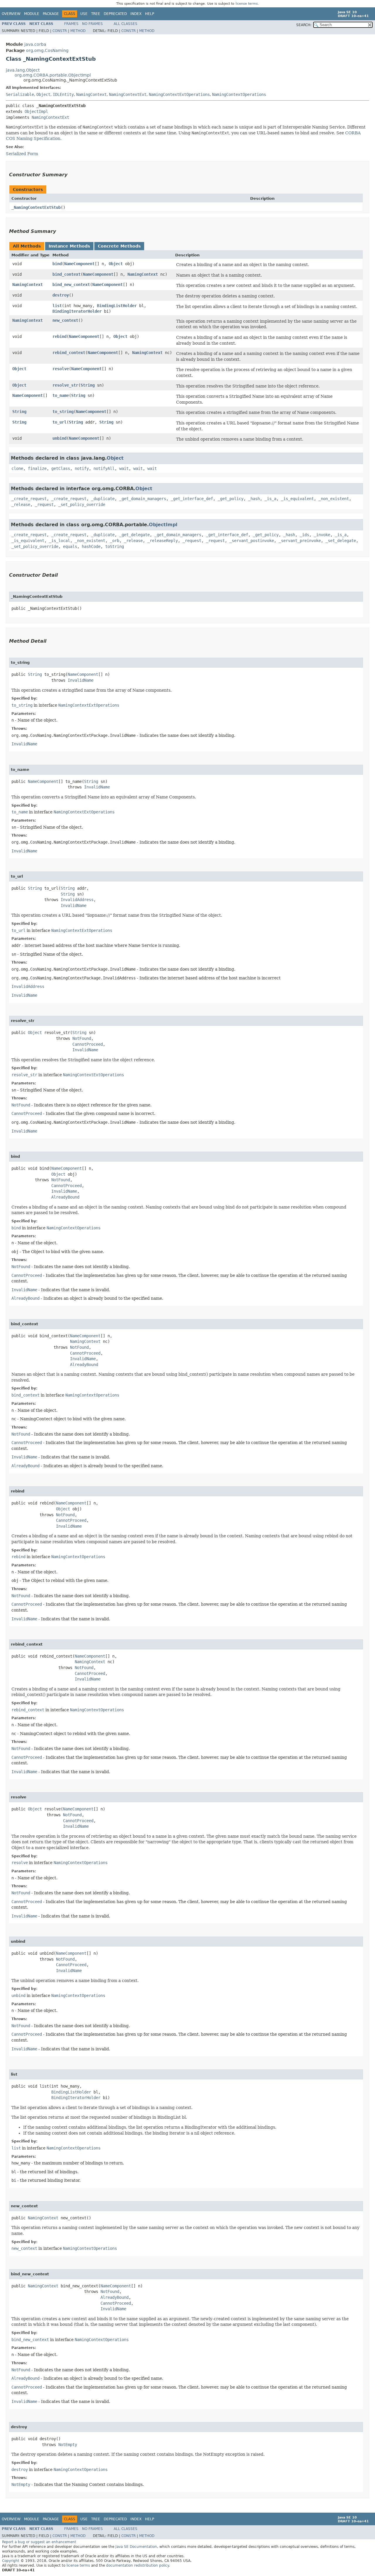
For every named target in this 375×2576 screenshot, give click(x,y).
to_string (63, 412)
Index (136, 14)
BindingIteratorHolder (77, 311)
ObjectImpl (36, 111)
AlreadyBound (65, 1197)
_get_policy (231, 499)
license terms (247, 4)
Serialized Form (22, 154)
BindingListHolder (117, 306)
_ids (304, 535)
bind (57, 264)
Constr (60, 31)
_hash (254, 499)
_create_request (29, 499)
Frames (71, 24)
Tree (96, 14)
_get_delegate (134, 535)
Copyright (11, 2561)
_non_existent (334, 499)
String (88, 385)
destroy (61, 295)
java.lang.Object (23, 70)
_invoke (322, 535)
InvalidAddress (77, 900)
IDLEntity (63, 94)
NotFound (82, 1038)
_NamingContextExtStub (36, 207)
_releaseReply (163, 541)
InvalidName (81, 680)
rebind (59, 336)
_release (21, 505)
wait (124, 468)
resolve (61, 369)
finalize (37, 468)
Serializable (20, 94)
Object (43, 94)
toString (115, 546)
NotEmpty (68, 2445)
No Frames (92, 24)
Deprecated (115, 14)
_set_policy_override (82, 505)
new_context (65, 320)
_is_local (59, 541)
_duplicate (103, 499)
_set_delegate (341, 541)
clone (17, 468)
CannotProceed (88, 1044)
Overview (11, 14)
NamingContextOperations (239, 94)
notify (82, 468)
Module (32, 14)
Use (84, 14)
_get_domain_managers (143, 499)
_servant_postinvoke (252, 541)
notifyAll (104, 468)
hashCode (91, 546)
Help (150, 14)
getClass (61, 468)
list (57, 306)
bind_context (67, 274)
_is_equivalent (297, 499)
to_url (59, 422)
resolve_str (65, 385)
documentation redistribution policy (137, 2565)
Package (51, 14)
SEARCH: (304, 25)
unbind (59, 438)
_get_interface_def (192, 499)
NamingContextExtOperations (179, 94)
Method (78, 31)
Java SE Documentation (136, 2547)
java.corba (35, 44)
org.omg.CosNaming (47, 50)
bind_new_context (71, 285)
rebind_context (69, 353)
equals (70, 546)
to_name (61, 395)
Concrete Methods (119, 246)
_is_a (270, 499)
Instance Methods (69, 246)
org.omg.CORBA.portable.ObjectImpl (53, 75)
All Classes (126, 24)
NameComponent (79, 264)
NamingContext (91, 94)
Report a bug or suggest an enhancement (39, 2542)
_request (44, 505)
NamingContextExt (128, 94)
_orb (115, 541)
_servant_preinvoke (300, 541)
